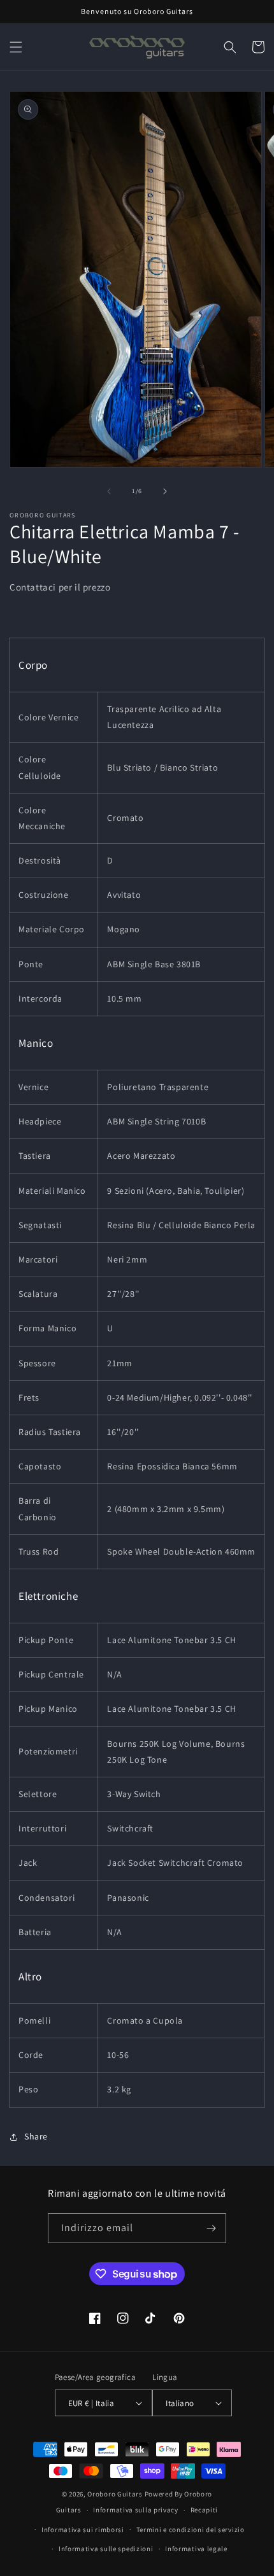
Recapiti (205, 2510)
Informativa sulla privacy (136, 2510)
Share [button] (36, 2136)
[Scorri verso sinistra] (109, 491)
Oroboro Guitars (115, 2494)
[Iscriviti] (212, 2228)
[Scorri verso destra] (165, 491)
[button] (16, 47)
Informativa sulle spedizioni (106, 2549)
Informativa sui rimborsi (83, 2530)
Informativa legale (196, 2549)
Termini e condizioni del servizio (191, 2530)
